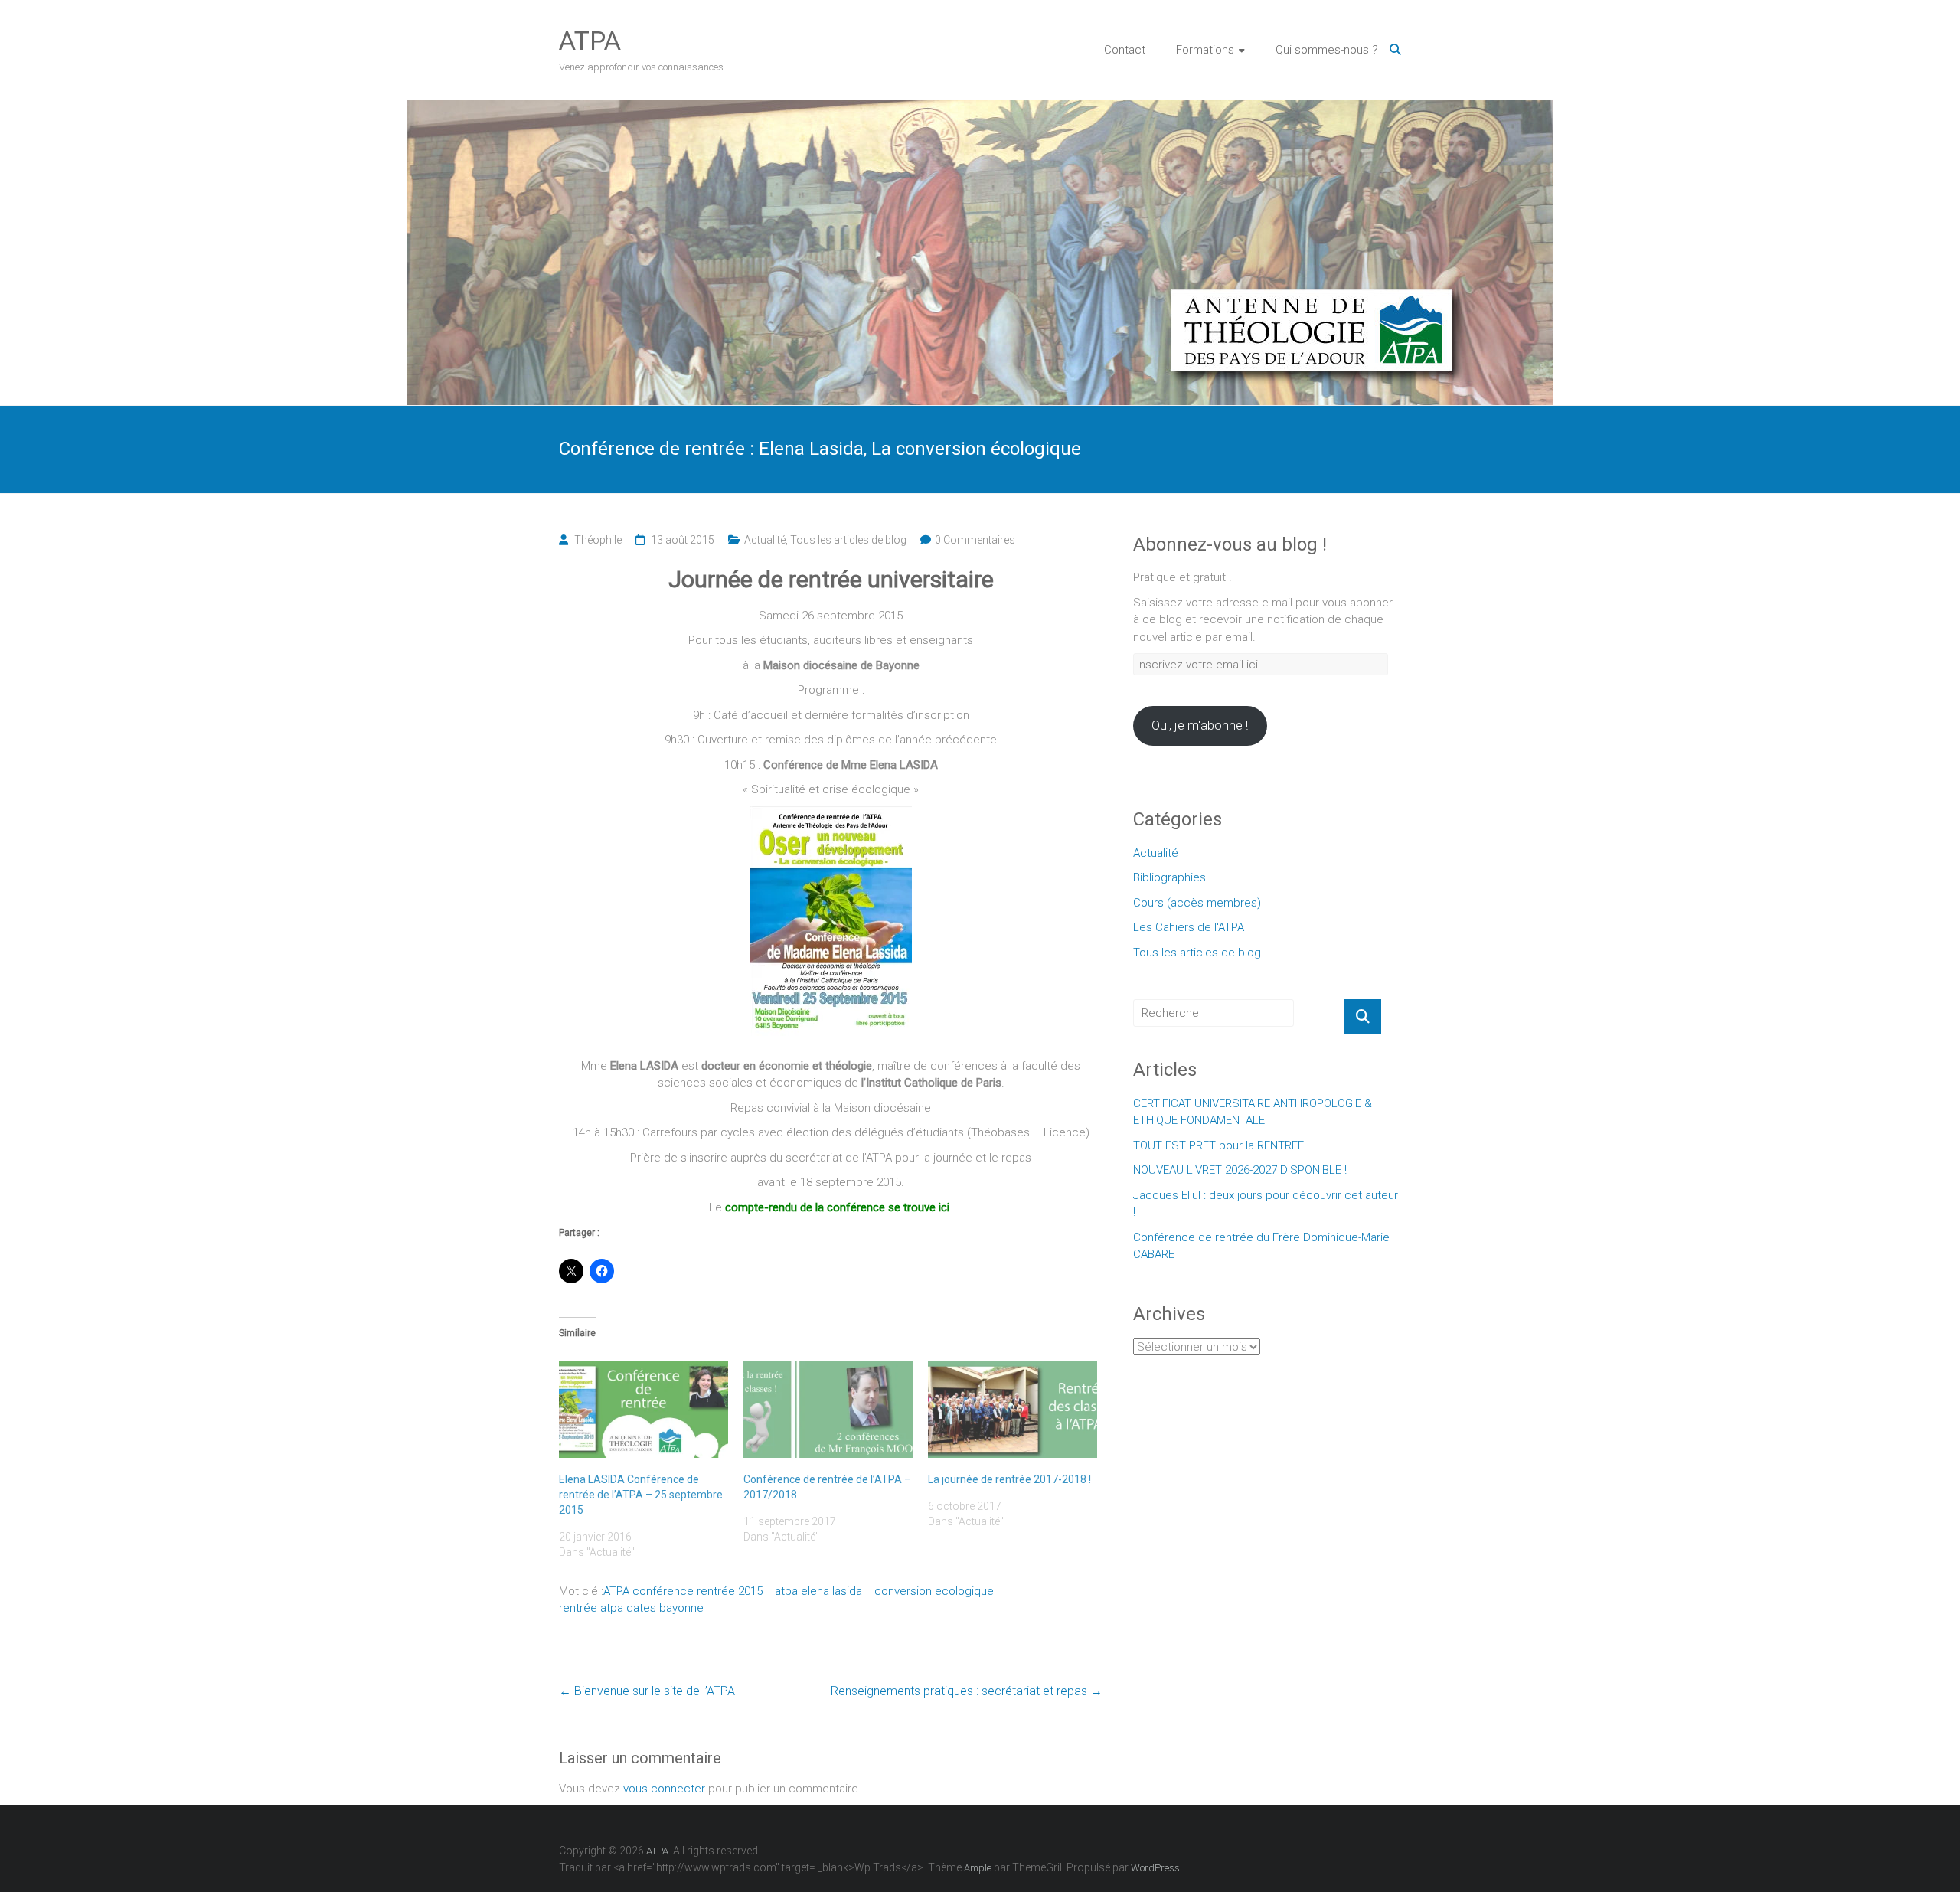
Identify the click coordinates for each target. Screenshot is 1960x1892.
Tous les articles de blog (848, 540)
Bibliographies (1169, 877)
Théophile (598, 540)
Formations (1205, 50)
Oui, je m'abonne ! (1200, 725)
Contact (1125, 50)
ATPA (590, 41)
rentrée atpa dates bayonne (631, 1608)
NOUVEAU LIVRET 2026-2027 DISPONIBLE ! (1240, 1170)
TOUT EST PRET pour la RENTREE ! (1221, 1145)
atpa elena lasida (818, 1591)
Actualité (765, 540)
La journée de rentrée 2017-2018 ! (1009, 1479)
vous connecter (664, 1789)
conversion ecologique (934, 1591)
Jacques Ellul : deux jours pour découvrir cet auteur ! (1266, 1204)
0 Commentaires (975, 540)
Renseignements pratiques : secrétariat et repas (967, 1691)
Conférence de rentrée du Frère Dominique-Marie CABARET (1261, 1246)
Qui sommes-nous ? (1327, 50)
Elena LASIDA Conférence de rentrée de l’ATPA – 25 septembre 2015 (641, 1495)
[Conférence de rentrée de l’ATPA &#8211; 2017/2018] (828, 1409)
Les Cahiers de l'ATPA (1189, 927)
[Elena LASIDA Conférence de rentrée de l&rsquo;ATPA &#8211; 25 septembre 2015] (644, 1409)
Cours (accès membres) (1197, 903)
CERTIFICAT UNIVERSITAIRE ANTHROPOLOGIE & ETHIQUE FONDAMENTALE (1253, 1112)
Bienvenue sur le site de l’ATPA (647, 1691)
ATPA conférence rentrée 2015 (683, 1591)
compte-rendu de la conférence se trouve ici (837, 1207)
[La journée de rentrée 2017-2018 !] (1013, 1409)
